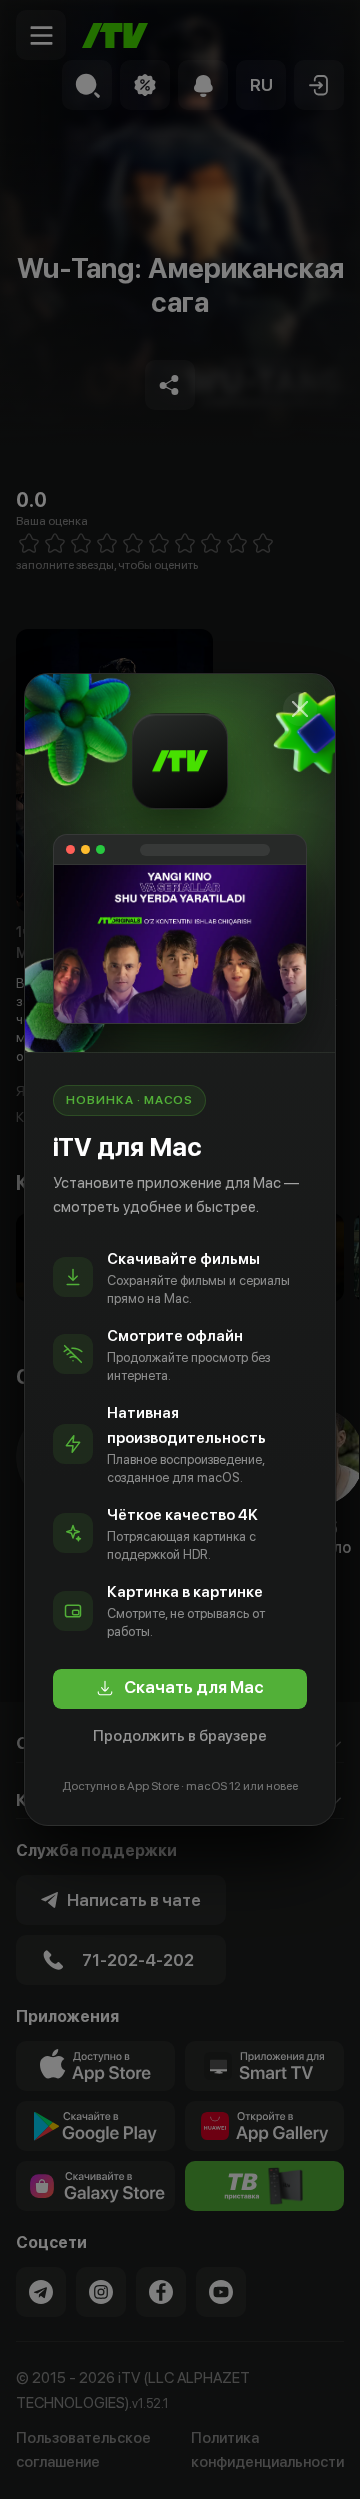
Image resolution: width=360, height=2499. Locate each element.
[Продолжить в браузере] (300, 709)
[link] (180, 1689)
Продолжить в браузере (180, 1736)
